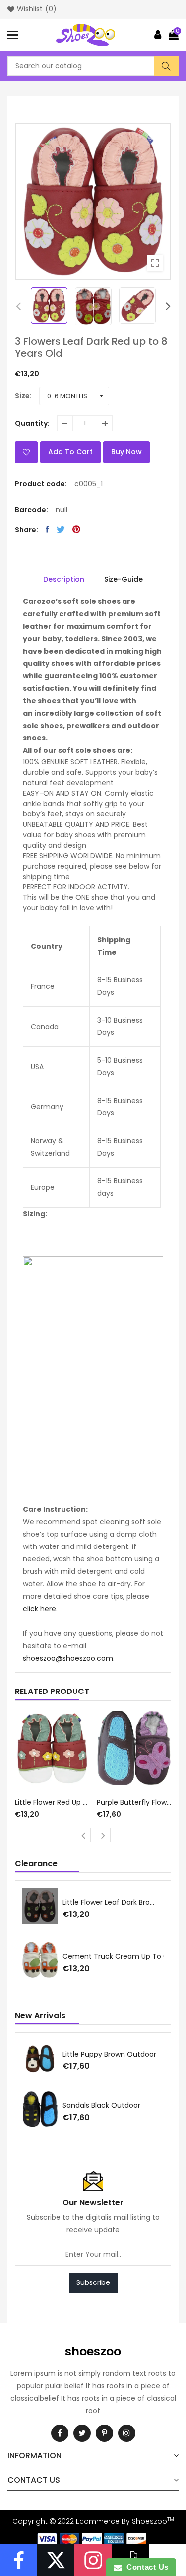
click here (39, 1609)
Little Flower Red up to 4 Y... (52, 1802)
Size (22, 396)
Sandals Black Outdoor (101, 2105)
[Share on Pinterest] (76, 529)
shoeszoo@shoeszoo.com (68, 1658)
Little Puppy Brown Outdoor (109, 2054)
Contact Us (145, 2567)
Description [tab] (64, 579)
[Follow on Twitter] (56, 2560)
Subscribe (93, 2282)
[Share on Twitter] (61, 529)
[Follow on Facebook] (19, 2560)
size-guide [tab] (124, 579)
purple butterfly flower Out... (134, 1802)
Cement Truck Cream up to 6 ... (118, 1956)
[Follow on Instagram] (93, 2560)
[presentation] (18, 306)
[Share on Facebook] (47, 529)
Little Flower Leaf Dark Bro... (108, 1902)
